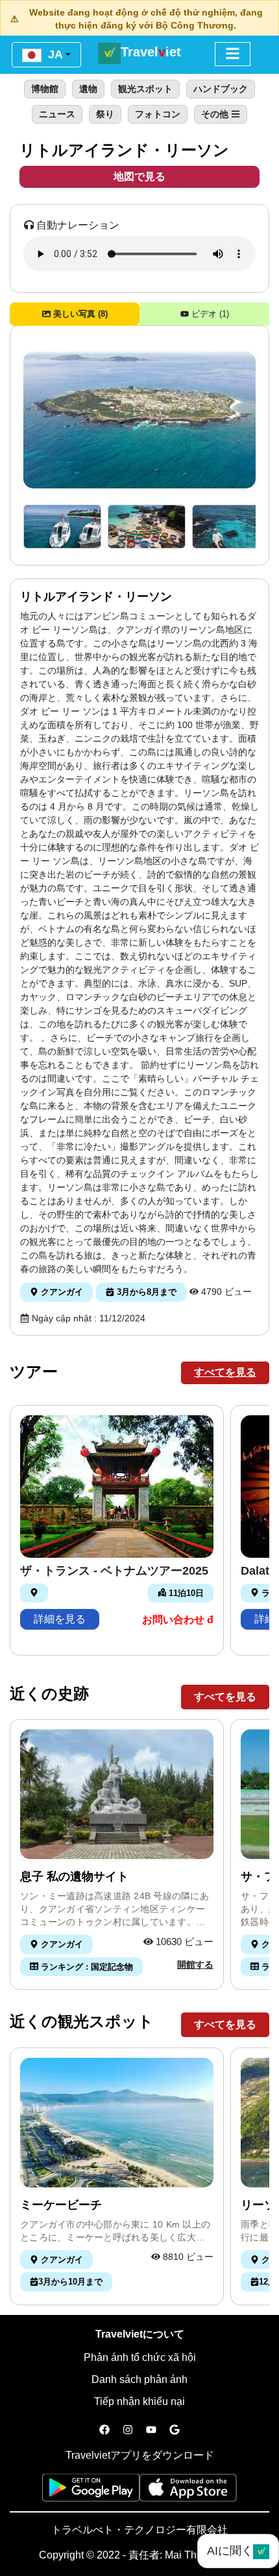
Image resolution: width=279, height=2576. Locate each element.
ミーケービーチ (61, 2205)
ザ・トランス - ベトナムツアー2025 (114, 1571)
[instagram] (128, 2430)
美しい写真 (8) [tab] (79, 314)
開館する (195, 1965)
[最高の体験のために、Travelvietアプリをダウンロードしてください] (91, 2491)
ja (54, 54)
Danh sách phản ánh (139, 2379)
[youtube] (151, 2430)
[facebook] (104, 2430)
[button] (62, 527)
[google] (175, 2430)
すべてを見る (225, 1372)
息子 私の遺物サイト (74, 1876)
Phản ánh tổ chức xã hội (140, 2357)
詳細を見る (60, 1619)
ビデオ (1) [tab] (209, 314)
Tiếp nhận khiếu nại (139, 2401)
